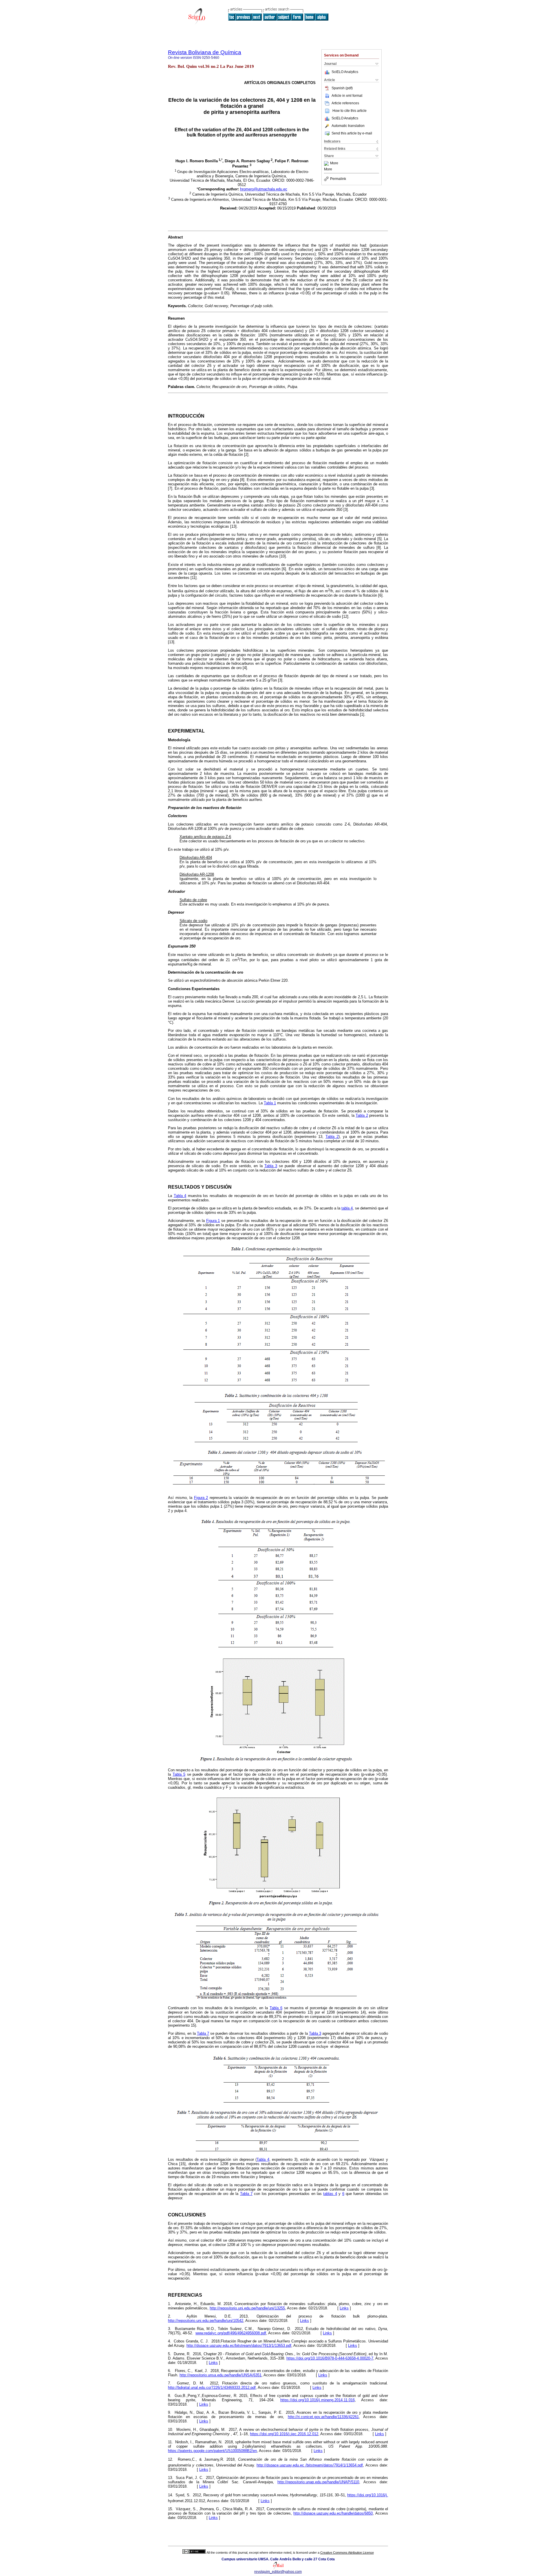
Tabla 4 (180, 1196)
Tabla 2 (362, 1115)
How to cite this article (350, 111)
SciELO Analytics (345, 72)
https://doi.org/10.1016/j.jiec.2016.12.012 (284, 2434)
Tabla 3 (271, 1166)
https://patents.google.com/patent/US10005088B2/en (212, 2451)
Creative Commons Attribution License (347, 2553)
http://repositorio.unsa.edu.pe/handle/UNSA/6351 (221, 2375)
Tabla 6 (276, 2008)
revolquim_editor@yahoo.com (278, 2572)
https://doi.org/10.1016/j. (368, 2495)
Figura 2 (201, 1498)
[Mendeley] (327, 163)
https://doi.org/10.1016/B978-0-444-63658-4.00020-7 (330, 2358)
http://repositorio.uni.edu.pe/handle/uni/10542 (206, 2321)
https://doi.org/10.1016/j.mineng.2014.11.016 (318, 2400)
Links (344, 2308)
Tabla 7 (203, 2033)
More (334, 163)
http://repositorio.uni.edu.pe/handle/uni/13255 (247, 2308)
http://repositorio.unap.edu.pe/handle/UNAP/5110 (318, 2482)
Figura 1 (213, 1221)
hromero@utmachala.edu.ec (264, 189)
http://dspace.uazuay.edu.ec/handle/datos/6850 (333, 2513)
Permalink (338, 179)
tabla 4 (347, 1208)
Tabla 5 (179, 1774)
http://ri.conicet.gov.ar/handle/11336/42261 (323, 2417)
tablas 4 (330, 2194)
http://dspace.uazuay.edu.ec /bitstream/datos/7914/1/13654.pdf (310, 2465)
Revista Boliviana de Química (205, 52)
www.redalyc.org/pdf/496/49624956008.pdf (231, 2333)
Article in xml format (347, 96)
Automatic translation (348, 126)
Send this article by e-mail (352, 133)
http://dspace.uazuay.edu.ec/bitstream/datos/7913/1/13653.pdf (239, 2345)
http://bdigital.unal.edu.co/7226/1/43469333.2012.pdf (212, 2388)
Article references (345, 103)
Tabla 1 (270, 1103)
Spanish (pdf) (342, 88)
